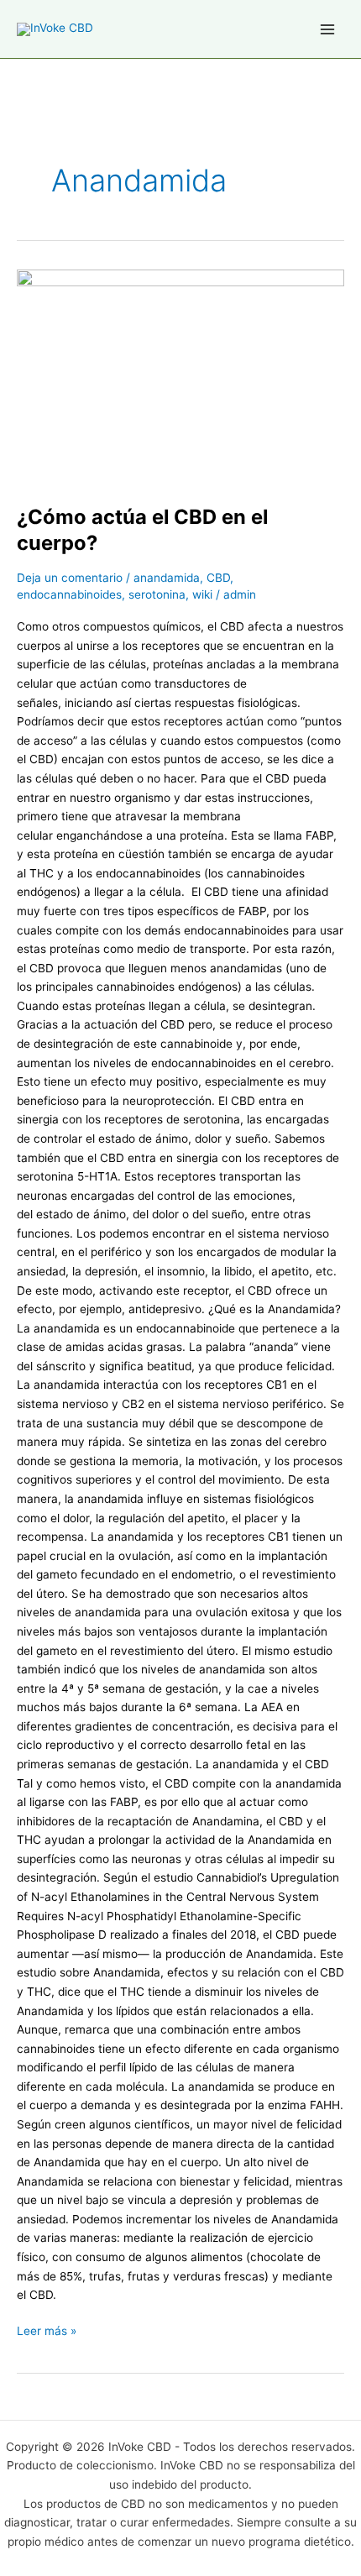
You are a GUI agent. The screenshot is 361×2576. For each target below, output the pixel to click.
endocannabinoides (69, 594)
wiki (202, 594)
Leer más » (47, 2330)
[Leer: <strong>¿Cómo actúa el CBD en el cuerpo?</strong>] (180, 378)
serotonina (157, 594)
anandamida (167, 578)
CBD (218, 578)
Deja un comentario (70, 578)
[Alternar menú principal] (328, 29)
